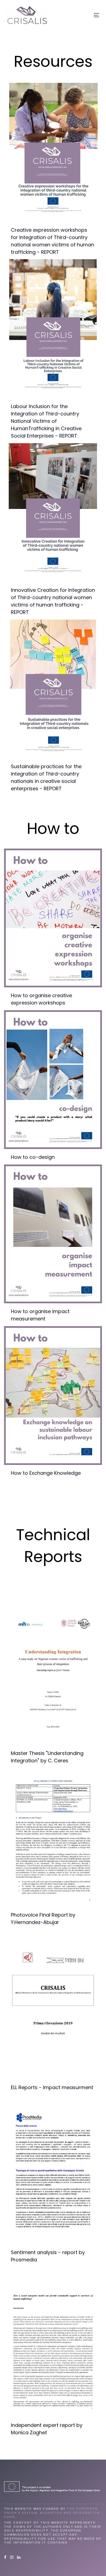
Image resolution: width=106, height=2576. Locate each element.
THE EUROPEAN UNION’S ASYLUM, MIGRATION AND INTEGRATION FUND (52, 2513)
